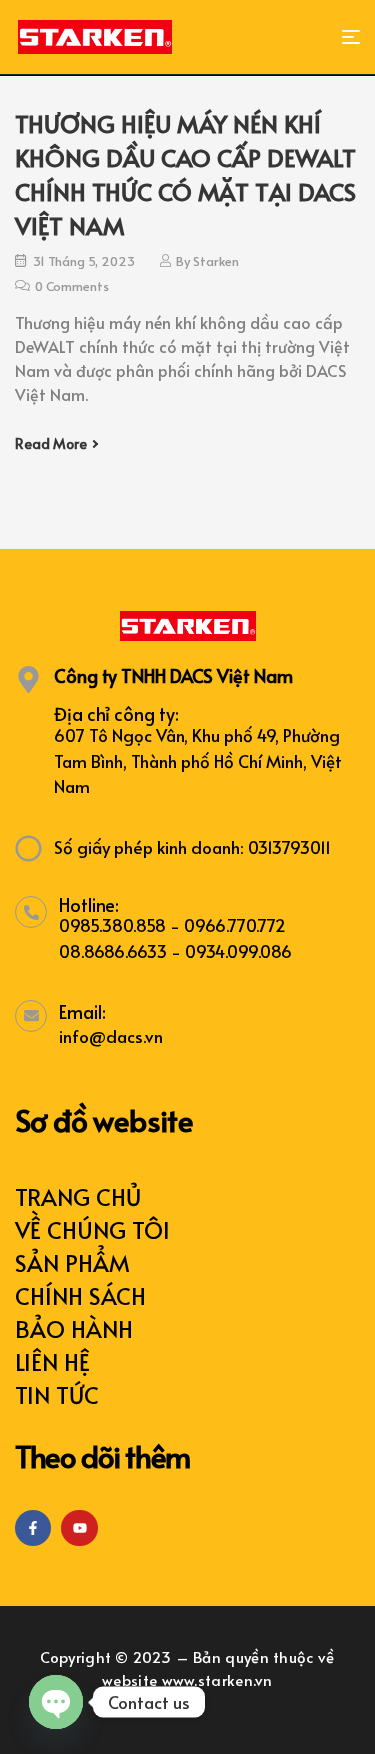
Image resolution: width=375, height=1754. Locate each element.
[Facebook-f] (33, 1528)
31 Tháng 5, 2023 (84, 261)
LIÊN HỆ (52, 1361)
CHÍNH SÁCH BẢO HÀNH (80, 1312)
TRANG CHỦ (78, 1196)
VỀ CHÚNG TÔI (92, 1229)
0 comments (72, 286)
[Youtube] (79, 1528)
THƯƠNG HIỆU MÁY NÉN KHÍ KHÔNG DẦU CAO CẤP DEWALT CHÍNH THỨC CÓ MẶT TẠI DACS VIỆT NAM (185, 174)
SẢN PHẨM (72, 1262)
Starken (216, 261)
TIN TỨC (57, 1394)
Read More (51, 444)
